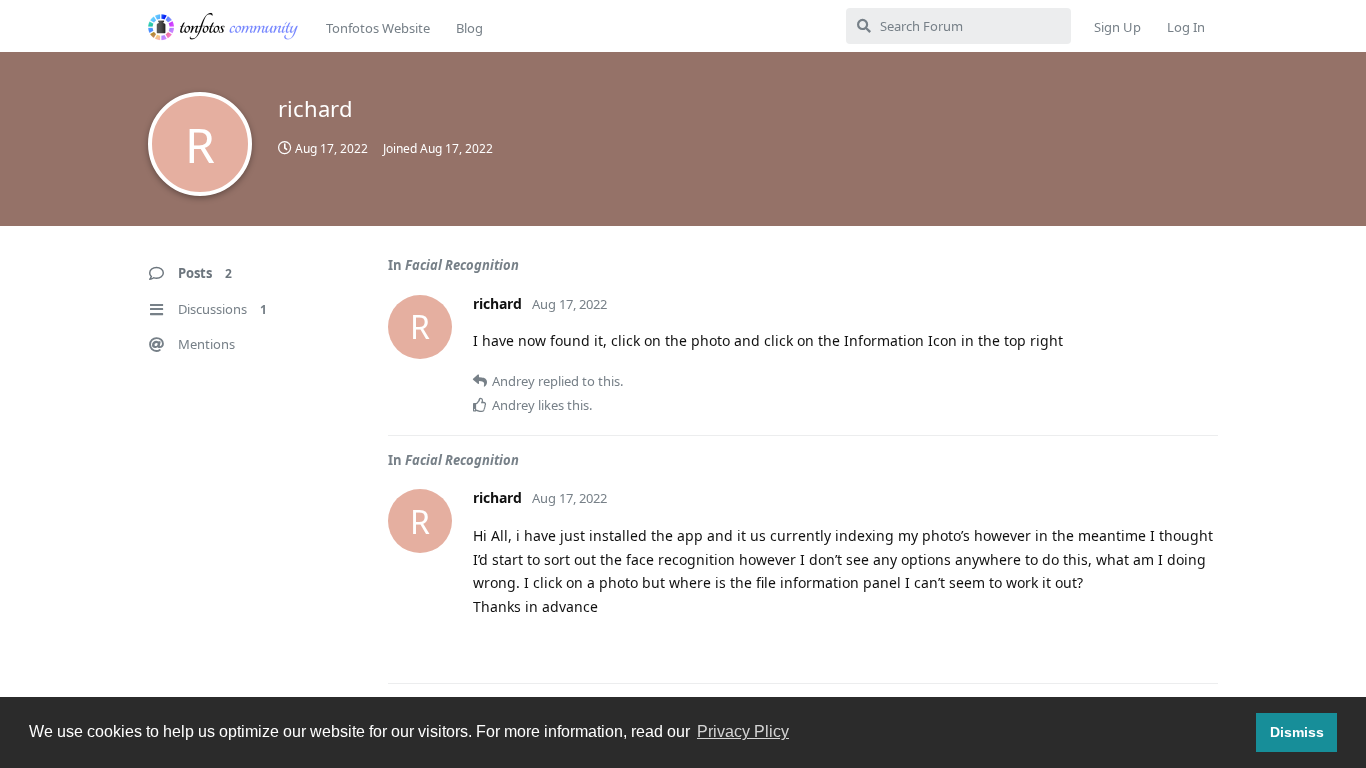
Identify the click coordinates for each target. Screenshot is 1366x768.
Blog (469, 28)
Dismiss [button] (1297, 732)
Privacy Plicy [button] (743, 731)
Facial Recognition (462, 265)
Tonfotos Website (378, 28)
